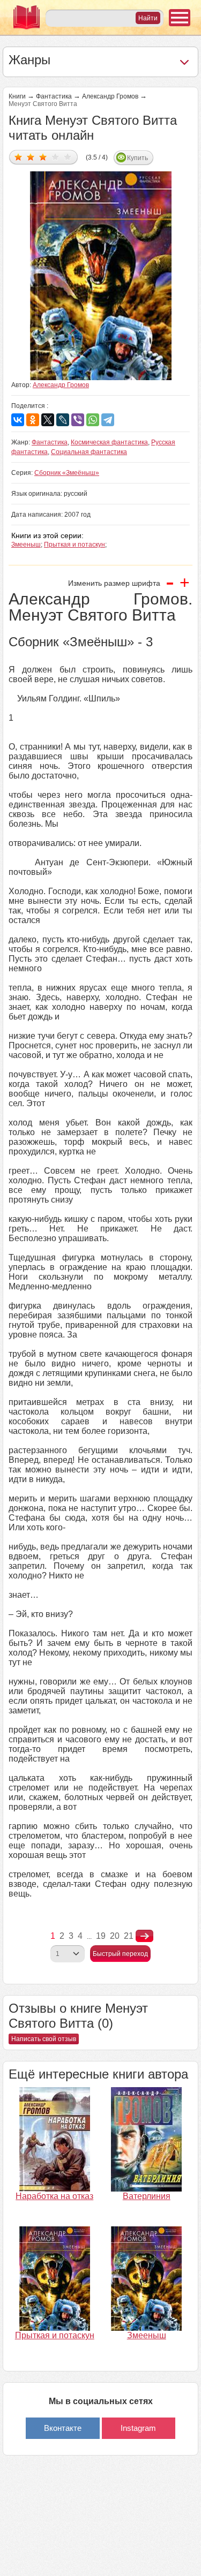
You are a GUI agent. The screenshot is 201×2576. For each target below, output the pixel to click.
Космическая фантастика (109, 442)
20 (115, 1936)
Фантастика (54, 96)
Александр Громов (110, 96)
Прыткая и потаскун (75, 545)
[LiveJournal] (63, 420)
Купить (137, 158)
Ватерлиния (147, 2196)
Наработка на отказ (54, 2196)
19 (101, 1936)
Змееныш (26, 545)
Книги (17, 96)
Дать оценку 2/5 (31, 157)
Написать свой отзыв (44, 2039)
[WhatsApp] (93, 420)
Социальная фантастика (89, 452)
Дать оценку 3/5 (43, 157)
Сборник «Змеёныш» (67, 473)
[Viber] (78, 420)
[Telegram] (108, 420)
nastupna (144, 1936)
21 (129, 1936)
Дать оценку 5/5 (68, 157)
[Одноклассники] (33, 420)
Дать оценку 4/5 (55, 157)
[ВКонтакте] (18, 420)
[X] (48, 420)
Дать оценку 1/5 (18, 157)
